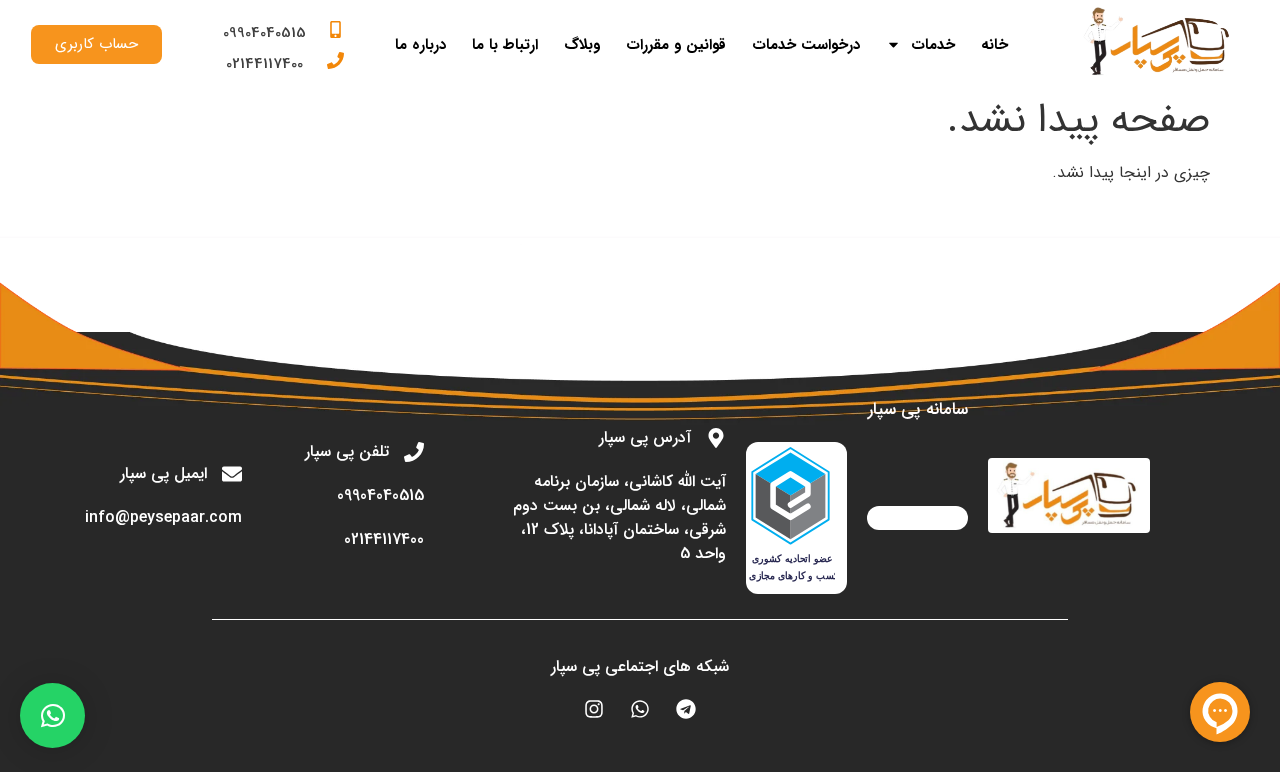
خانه (994, 45)
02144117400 (264, 64)
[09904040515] (335, 29)
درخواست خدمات (806, 45)
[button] (52, 715)
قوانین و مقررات (676, 45)
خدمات (933, 45)
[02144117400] (335, 60)
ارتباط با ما (505, 45)
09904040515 (264, 33)
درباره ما (420, 45)
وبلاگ (582, 45)
